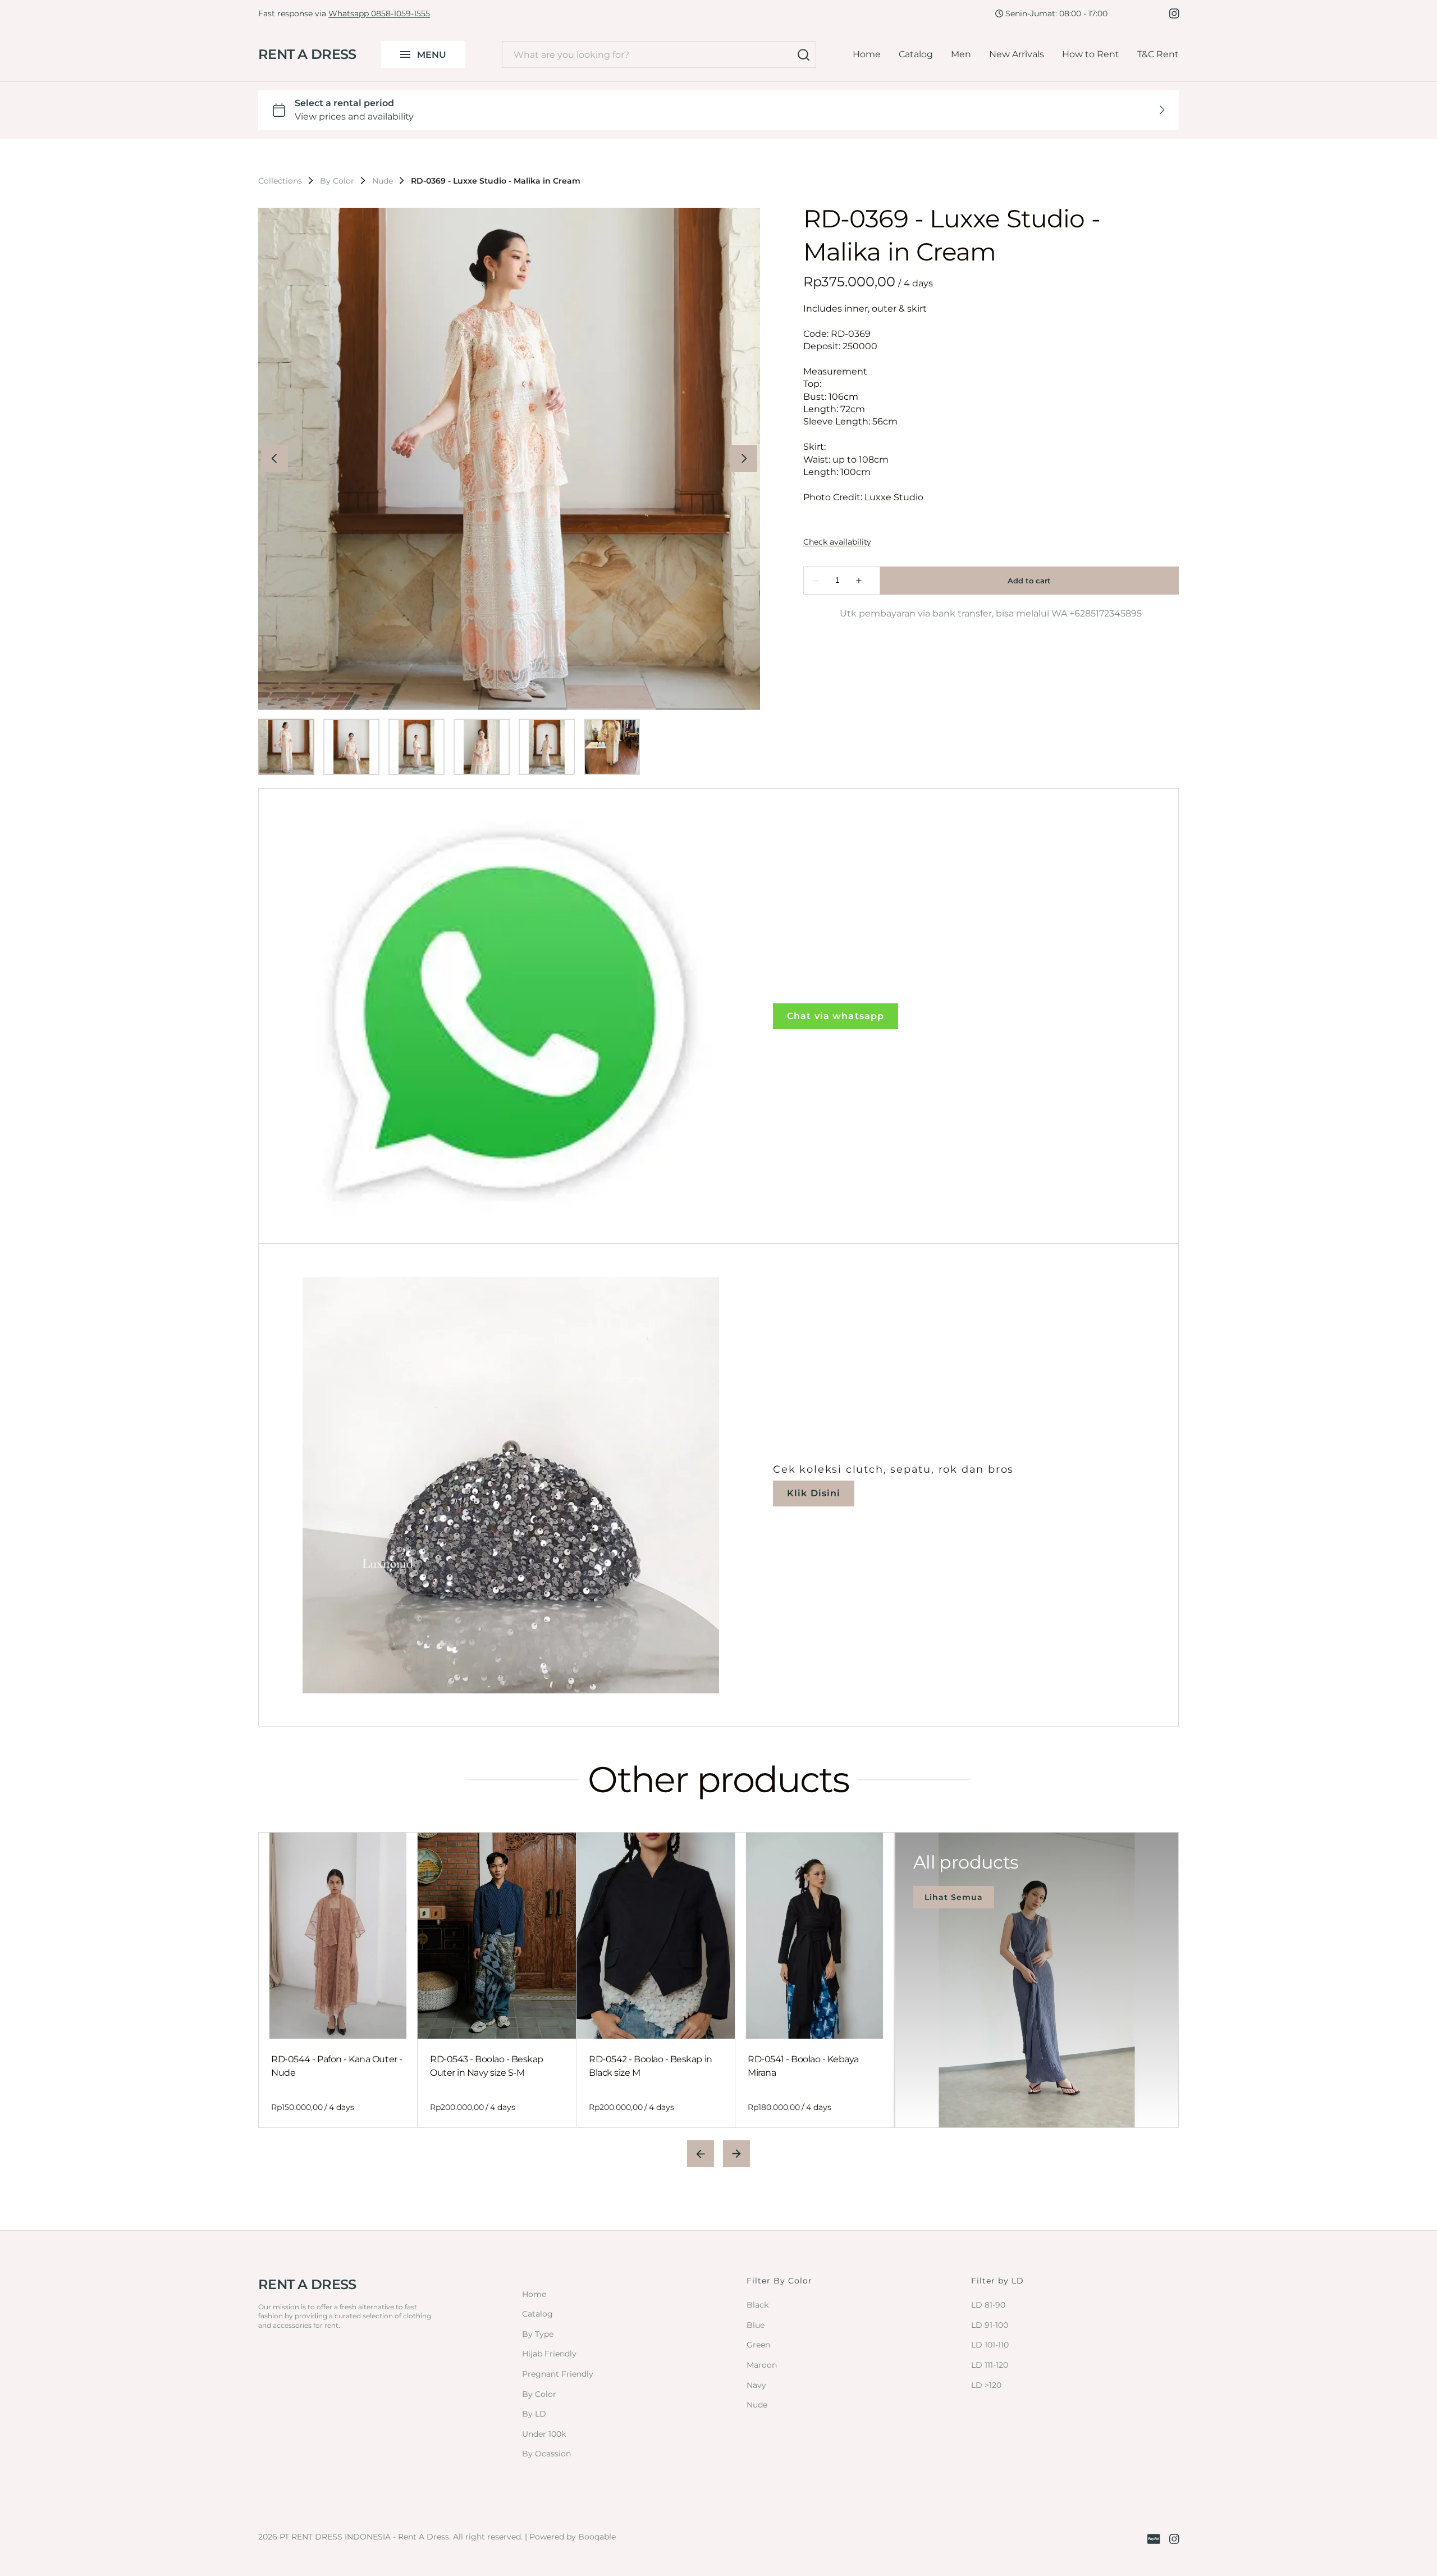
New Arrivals (1017, 54)
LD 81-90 (988, 2305)
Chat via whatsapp (836, 1016)
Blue (756, 2325)
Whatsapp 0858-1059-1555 (379, 13)
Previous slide (701, 2154)
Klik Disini (814, 1493)
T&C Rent (1158, 54)
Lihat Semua (954, 1897)
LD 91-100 (990, 2325)
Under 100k (544, 2434)
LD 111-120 (990, 2365)
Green (758, 2345)
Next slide (736, 2154)
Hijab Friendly (549, 2354)
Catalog (916, 54)
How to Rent (1091, 54)
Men (961, 54)
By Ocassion (546, 2454)
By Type (538, 2334)
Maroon (762, 2365)
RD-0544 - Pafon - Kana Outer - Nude (337, 2066)
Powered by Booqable (573, 2537)
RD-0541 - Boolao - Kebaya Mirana (803, 2066)
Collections (280, 181)
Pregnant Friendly (558, 2374)
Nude (383, 181)
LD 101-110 (990, 2345)
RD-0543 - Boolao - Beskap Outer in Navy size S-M (487, 2066)
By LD (534, 2414)
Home (867, 54)
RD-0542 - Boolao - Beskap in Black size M (651, 2066)
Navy (756, 2385)
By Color (337, 181)
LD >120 (986, 2385)
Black (758, 2305)
